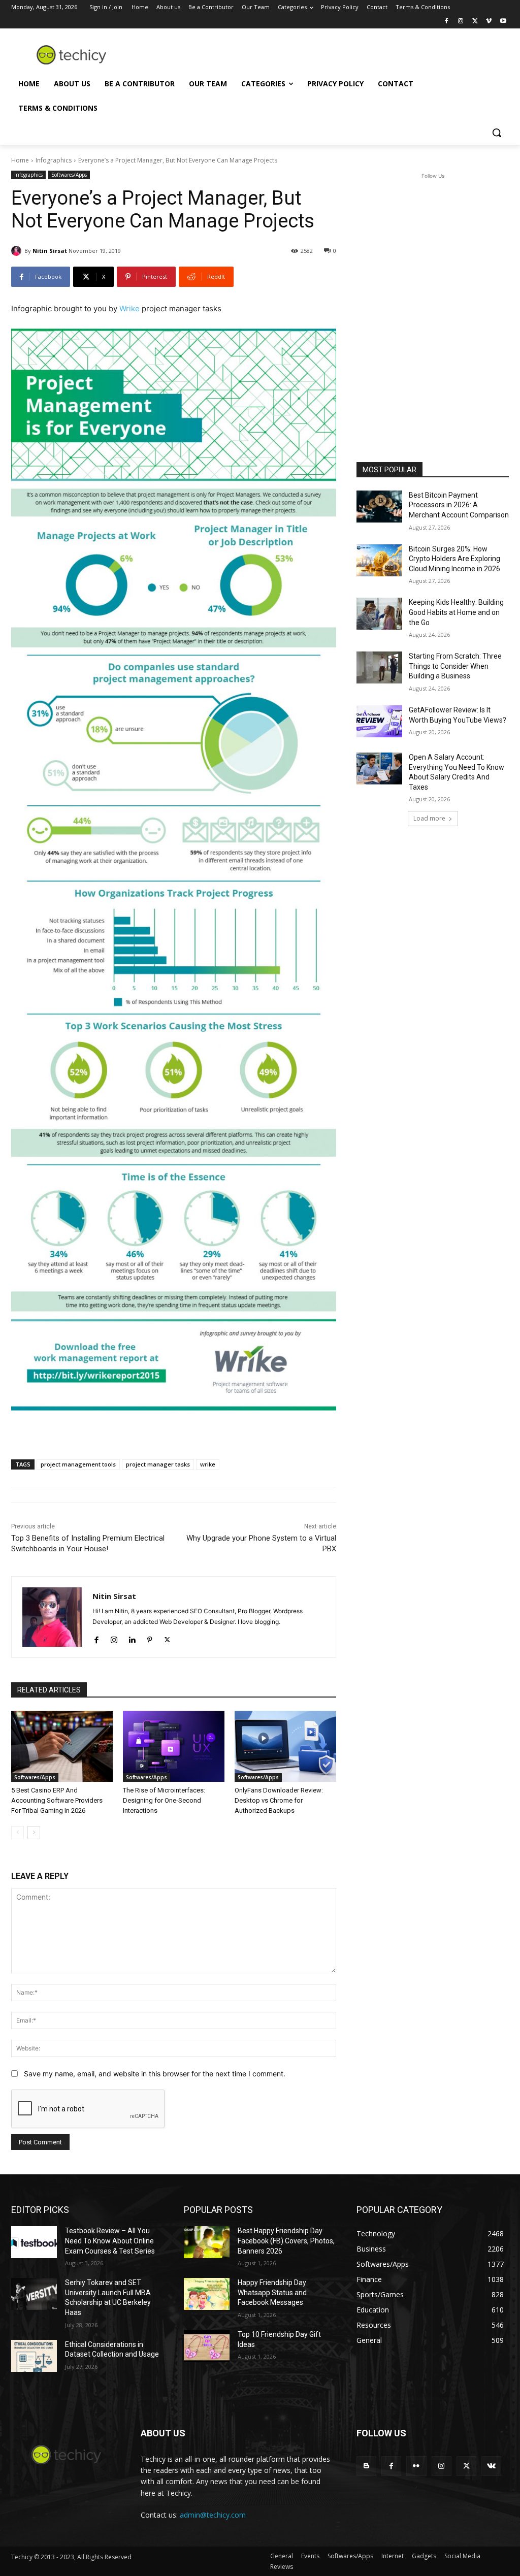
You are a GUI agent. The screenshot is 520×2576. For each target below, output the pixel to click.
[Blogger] (366, 2466)
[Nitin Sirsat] (18, 251)
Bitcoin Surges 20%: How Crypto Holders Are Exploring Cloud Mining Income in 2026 (454, 559)
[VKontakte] (491, 2466)
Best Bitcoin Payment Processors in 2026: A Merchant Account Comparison (459, 505)
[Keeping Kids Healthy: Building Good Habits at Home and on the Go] (379, 614)
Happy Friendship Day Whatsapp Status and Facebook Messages (272, 2292)
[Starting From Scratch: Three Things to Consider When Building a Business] (379, 667)
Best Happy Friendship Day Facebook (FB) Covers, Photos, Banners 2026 (286, 2241)
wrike (208, 1464)
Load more (429, 818)
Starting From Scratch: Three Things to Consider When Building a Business (455, 666)
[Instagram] (461, 22)
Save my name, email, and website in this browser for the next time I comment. (155, 2074)
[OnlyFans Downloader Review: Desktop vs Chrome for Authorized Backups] (285, 1746)
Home (20, 160)
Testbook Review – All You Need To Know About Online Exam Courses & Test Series (110, 2241)
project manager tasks (158, 1464)
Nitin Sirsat (50, 251)
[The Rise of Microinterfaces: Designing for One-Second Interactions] (174, 1746)
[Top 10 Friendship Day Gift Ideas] (207, 2346)
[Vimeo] (489, 22)
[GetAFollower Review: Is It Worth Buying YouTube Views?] (379, 721)
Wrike (129, 308)
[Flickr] (416, 2466)
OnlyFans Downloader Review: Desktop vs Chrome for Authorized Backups (279, 1800)
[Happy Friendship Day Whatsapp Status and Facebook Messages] (207, 2294)
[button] (497, 133)
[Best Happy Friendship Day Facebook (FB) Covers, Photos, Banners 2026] (207, 2242)
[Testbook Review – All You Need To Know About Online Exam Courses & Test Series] (34, 2242)
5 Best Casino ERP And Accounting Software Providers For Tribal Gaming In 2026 (57, 1800)
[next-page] (34, 1833)
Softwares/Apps (69, 175)
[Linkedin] (132, 1638)
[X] (475, 22)
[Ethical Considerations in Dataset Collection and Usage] (34, 2356)
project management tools (78, 1464)
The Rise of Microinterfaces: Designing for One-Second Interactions (164, 1800)
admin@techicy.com (213, 2515)
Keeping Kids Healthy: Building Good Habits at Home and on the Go (456, 612)
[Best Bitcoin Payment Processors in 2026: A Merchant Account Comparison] (379, 507)
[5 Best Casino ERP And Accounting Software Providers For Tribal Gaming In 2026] (62, 1746)
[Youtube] (503, 22)
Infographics (54, 160)
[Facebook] (447, 22)
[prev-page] (18, 1833)
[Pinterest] (150, 1638)
